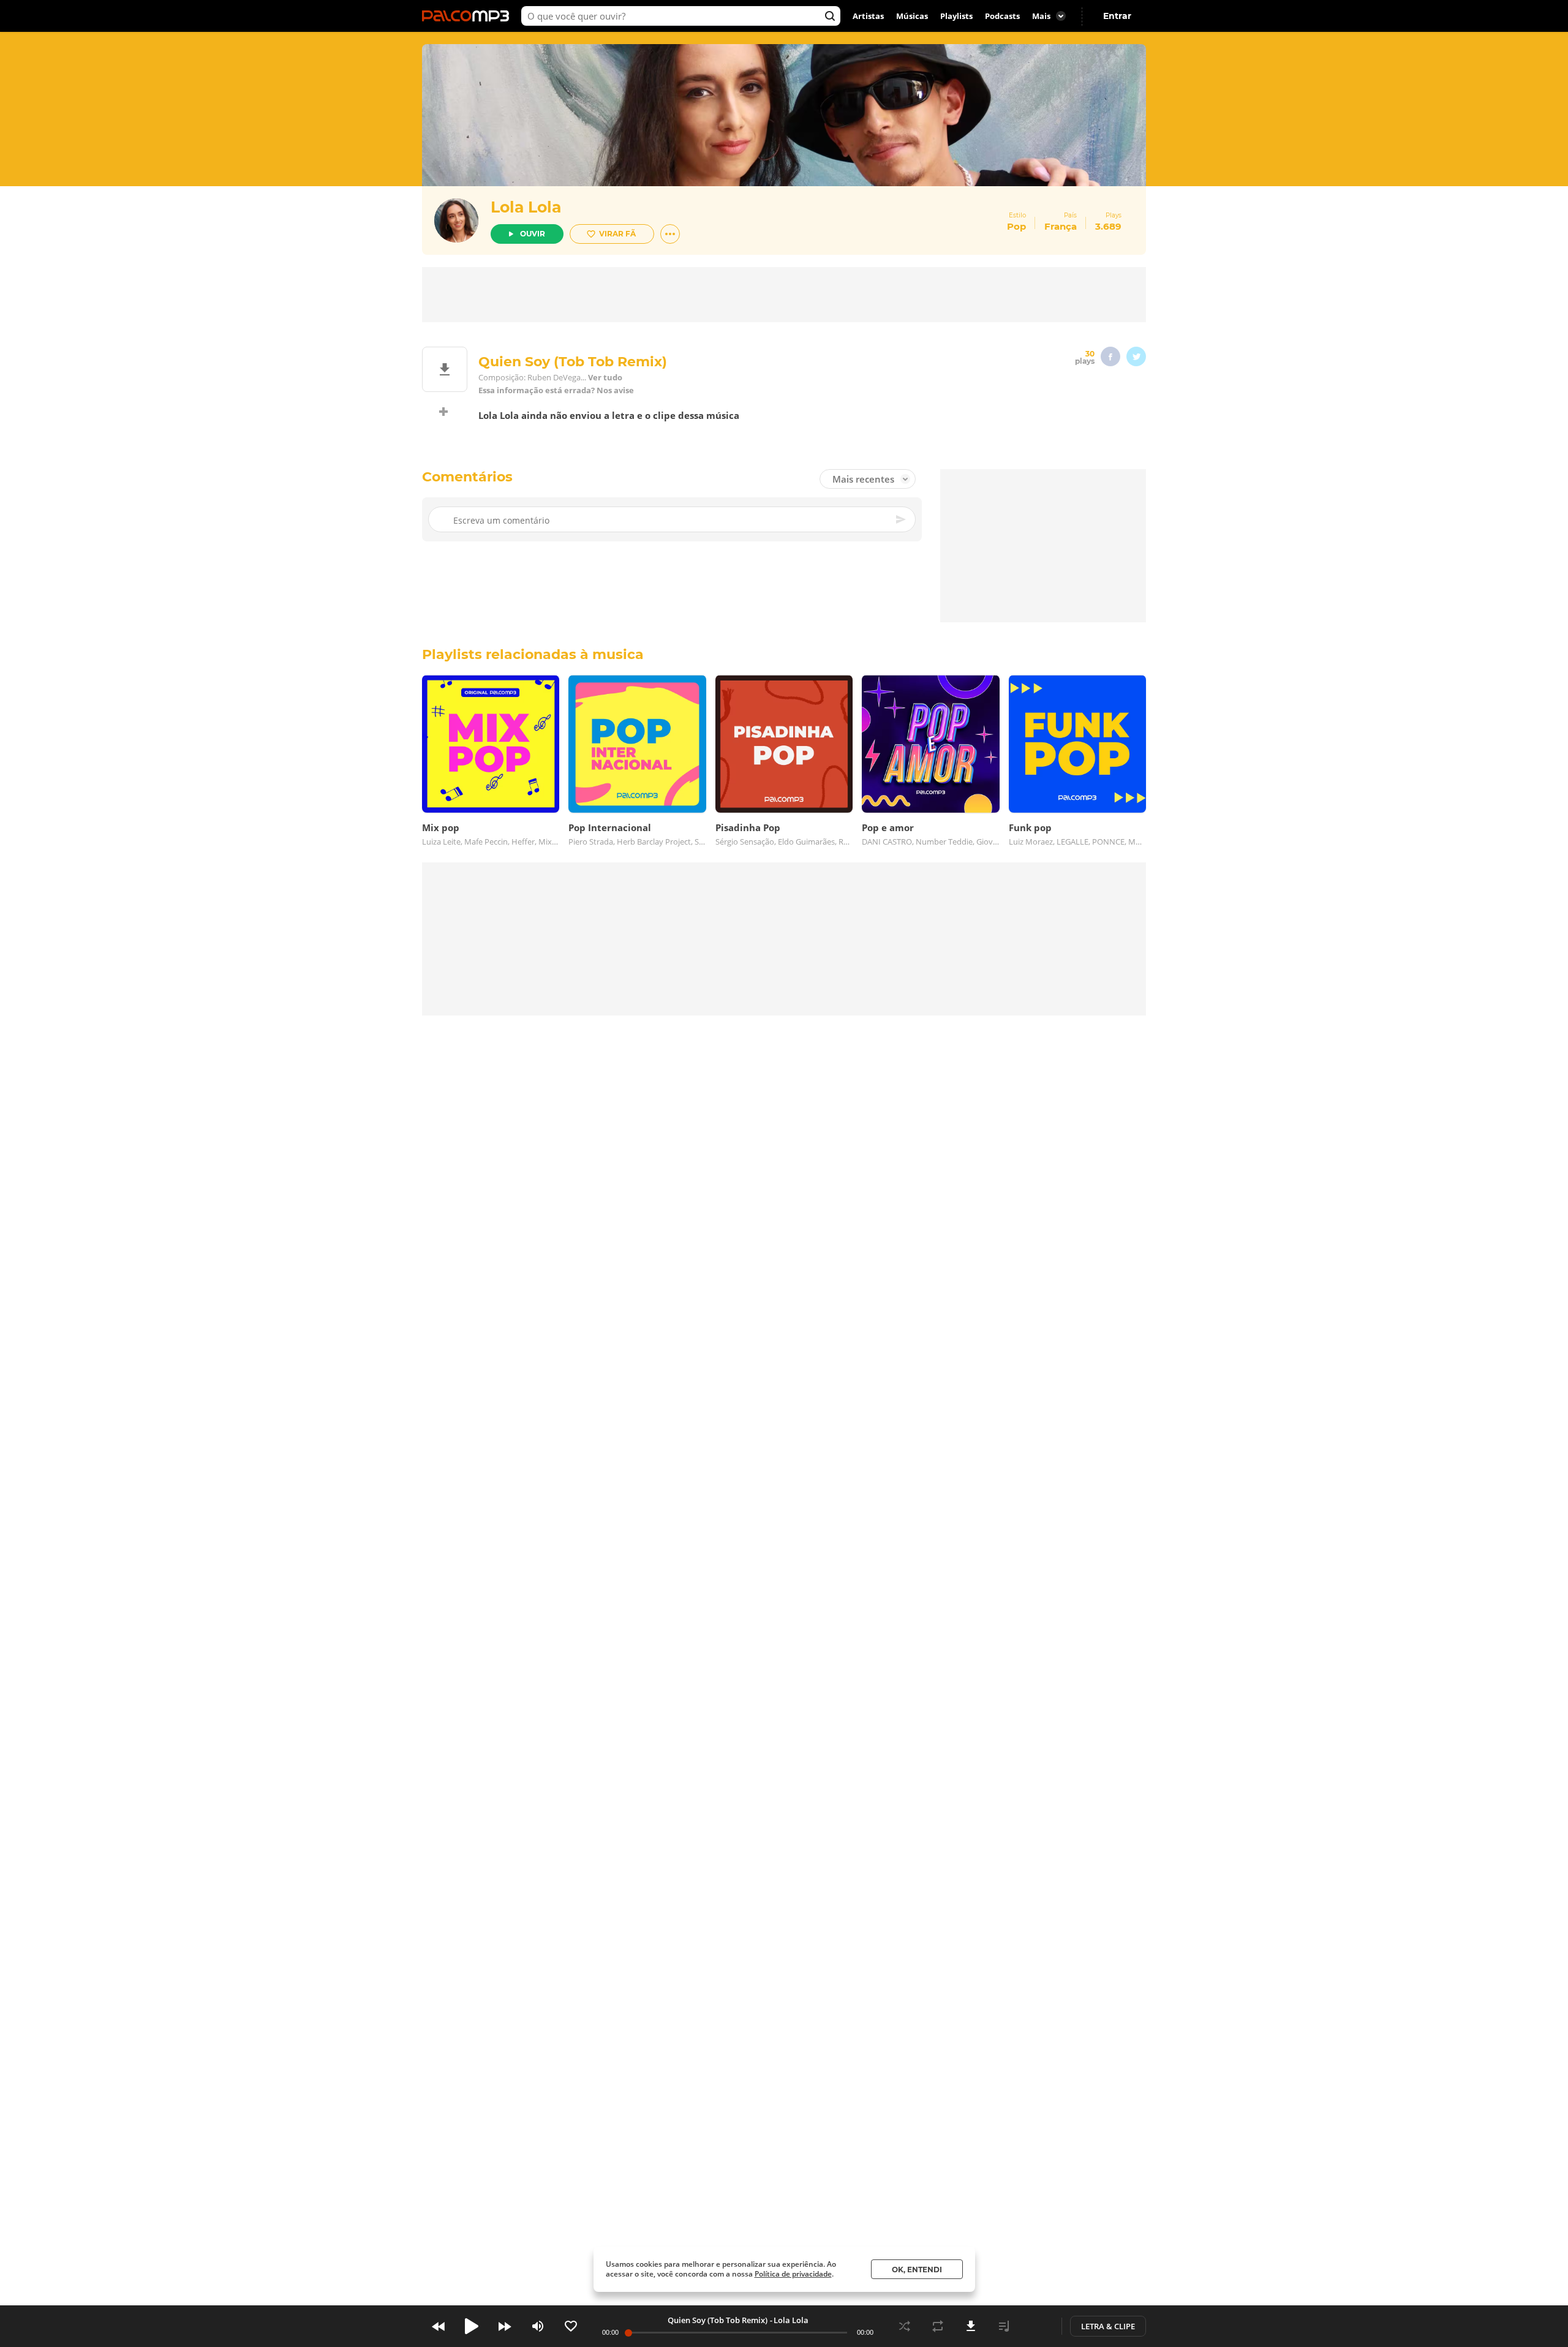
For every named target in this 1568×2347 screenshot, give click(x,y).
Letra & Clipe (1108, 2326)
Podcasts (1002, 16)
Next (505, 2326)
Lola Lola (526, 207)
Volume (538, 2326)
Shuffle (905, 2326)
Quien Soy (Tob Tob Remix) (718, 2320)
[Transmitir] (1037, 2326)
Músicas (912, 16)
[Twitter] (1136, 356)
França (1061, 226)
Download (971, 2326)
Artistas (868, 16)
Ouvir (533, 234)
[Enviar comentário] (902, 519)
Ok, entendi (917, 2270)
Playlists (956, 16)
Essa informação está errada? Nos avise (556, 390)
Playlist (1004, 2326)
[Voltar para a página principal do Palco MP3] (469, 16)
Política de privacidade (793, 2274)
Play (472, 2326)
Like (571, 2326)
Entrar (1117, 16)
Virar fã (617, 234)
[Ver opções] (670, 234)
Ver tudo (605, 378)
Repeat (938, 2326)
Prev (439, 2326)
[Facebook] (1110, 356)
